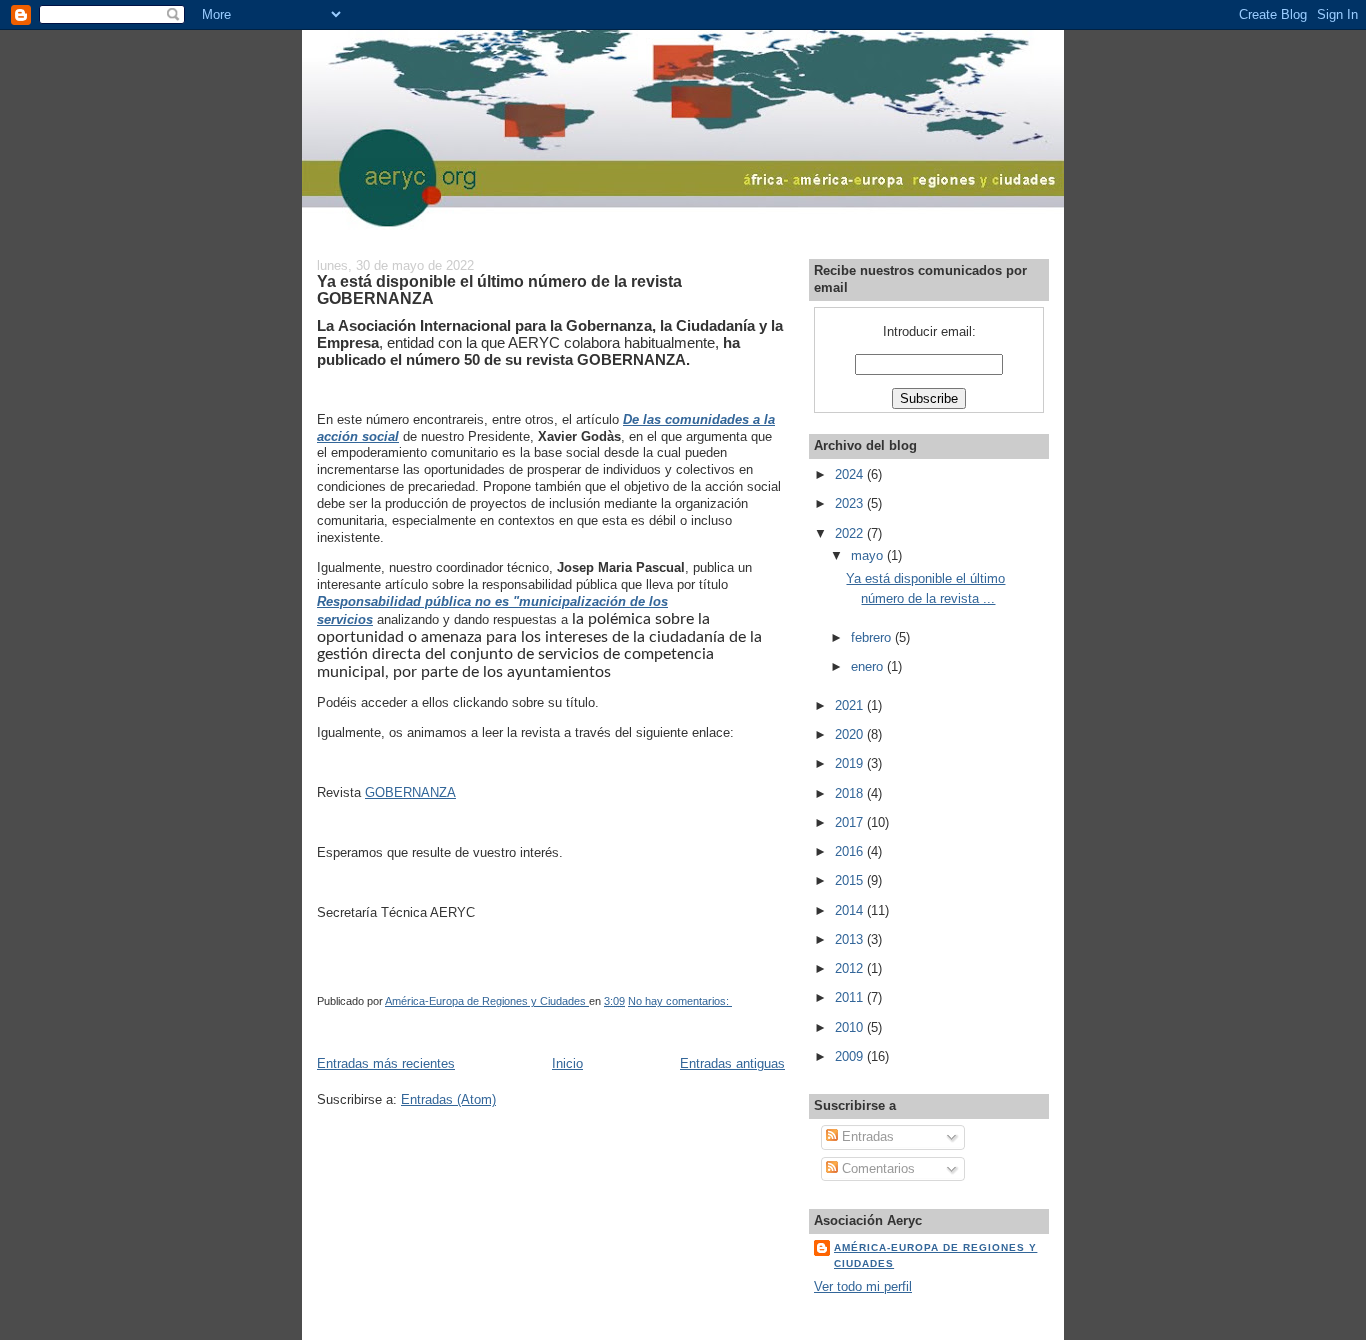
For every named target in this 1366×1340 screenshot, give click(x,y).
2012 (851, 968)
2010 (851, 1027)
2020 (851, 734)
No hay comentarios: (680, 1001)
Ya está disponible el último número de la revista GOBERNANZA (499, 290)
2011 (851, 997)
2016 (851, 851)
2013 (851, 939)
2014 (851, 910)
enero (869, 666)
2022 (851, 533)
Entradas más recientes (386, 1063)
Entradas (866, 1136)
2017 (851, 822)
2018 (851, 793)
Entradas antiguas (732, 1063)
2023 (851, 503)
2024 (851, 474)
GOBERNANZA (410, 792)
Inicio (567, 1063)
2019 (851, 763)
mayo (869, 555)
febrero (873, 637)
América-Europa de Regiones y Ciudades (935, 1255)
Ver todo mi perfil (863, 1286)
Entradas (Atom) (448, 1099)
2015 (851, 880)
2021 (851, 705)
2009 (851, 1056)
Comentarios (876, 1168)
